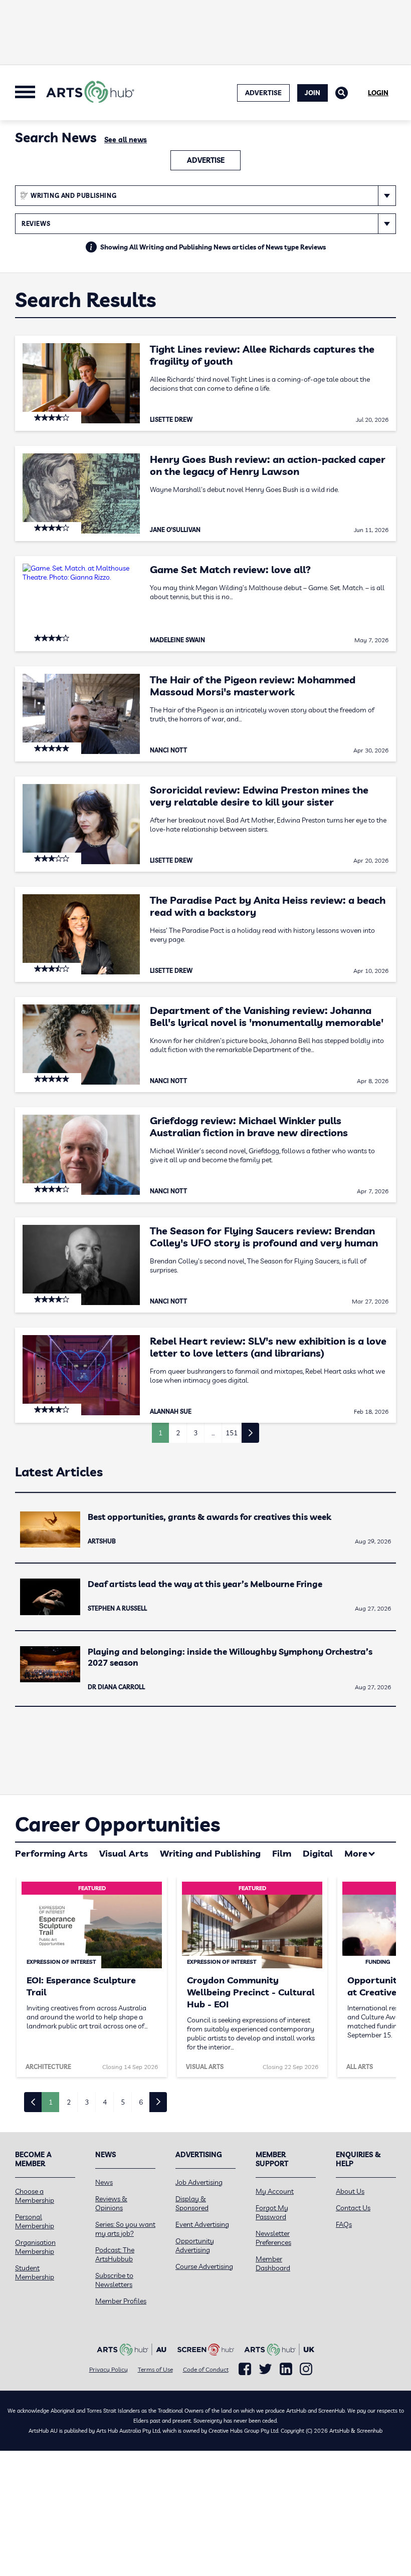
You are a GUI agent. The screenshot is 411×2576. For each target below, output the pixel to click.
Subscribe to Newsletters (114, 2280)
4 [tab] (105, 2102)
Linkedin (286, 2369)
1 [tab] (51, 2102)
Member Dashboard (273, 2263)
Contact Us (353, 2208)
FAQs (344, 2224)
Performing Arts (51, 1853)
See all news (126, 140)
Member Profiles (121, 2301)
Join (313, 93)
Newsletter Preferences (273, 2238)
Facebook (245, 2369)
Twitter (265, 2369)
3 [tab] (87, 2102)
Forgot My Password (272, 2212)
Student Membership (35, 2272)
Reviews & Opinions (111, 2203)
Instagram (306, 2369)
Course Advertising (204, 2266)
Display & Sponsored (192, 2203)
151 (232, 1433)
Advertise (206, 160)
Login (378, 93)
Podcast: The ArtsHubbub (115, 2254)
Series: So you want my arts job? (125, 2229)
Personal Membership (35, 2221)
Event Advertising (202, 2224)
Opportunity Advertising (195, 2245)
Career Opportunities (118, 1824)
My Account (275, 2191)
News (104, 2182)
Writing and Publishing (210, 1853)
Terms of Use (155, 2369)
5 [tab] (123, 2102)
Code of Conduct (206, 2369)
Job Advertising (199, 2182)
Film (282, 1853)
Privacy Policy (109, 2369)
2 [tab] (69, 2102)
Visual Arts (124, 1853)
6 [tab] (141, 2102)
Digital (318, 1853)
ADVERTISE (263, 93)
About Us (350, 2191)
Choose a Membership (35, 2196)
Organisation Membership (35, 2247)
